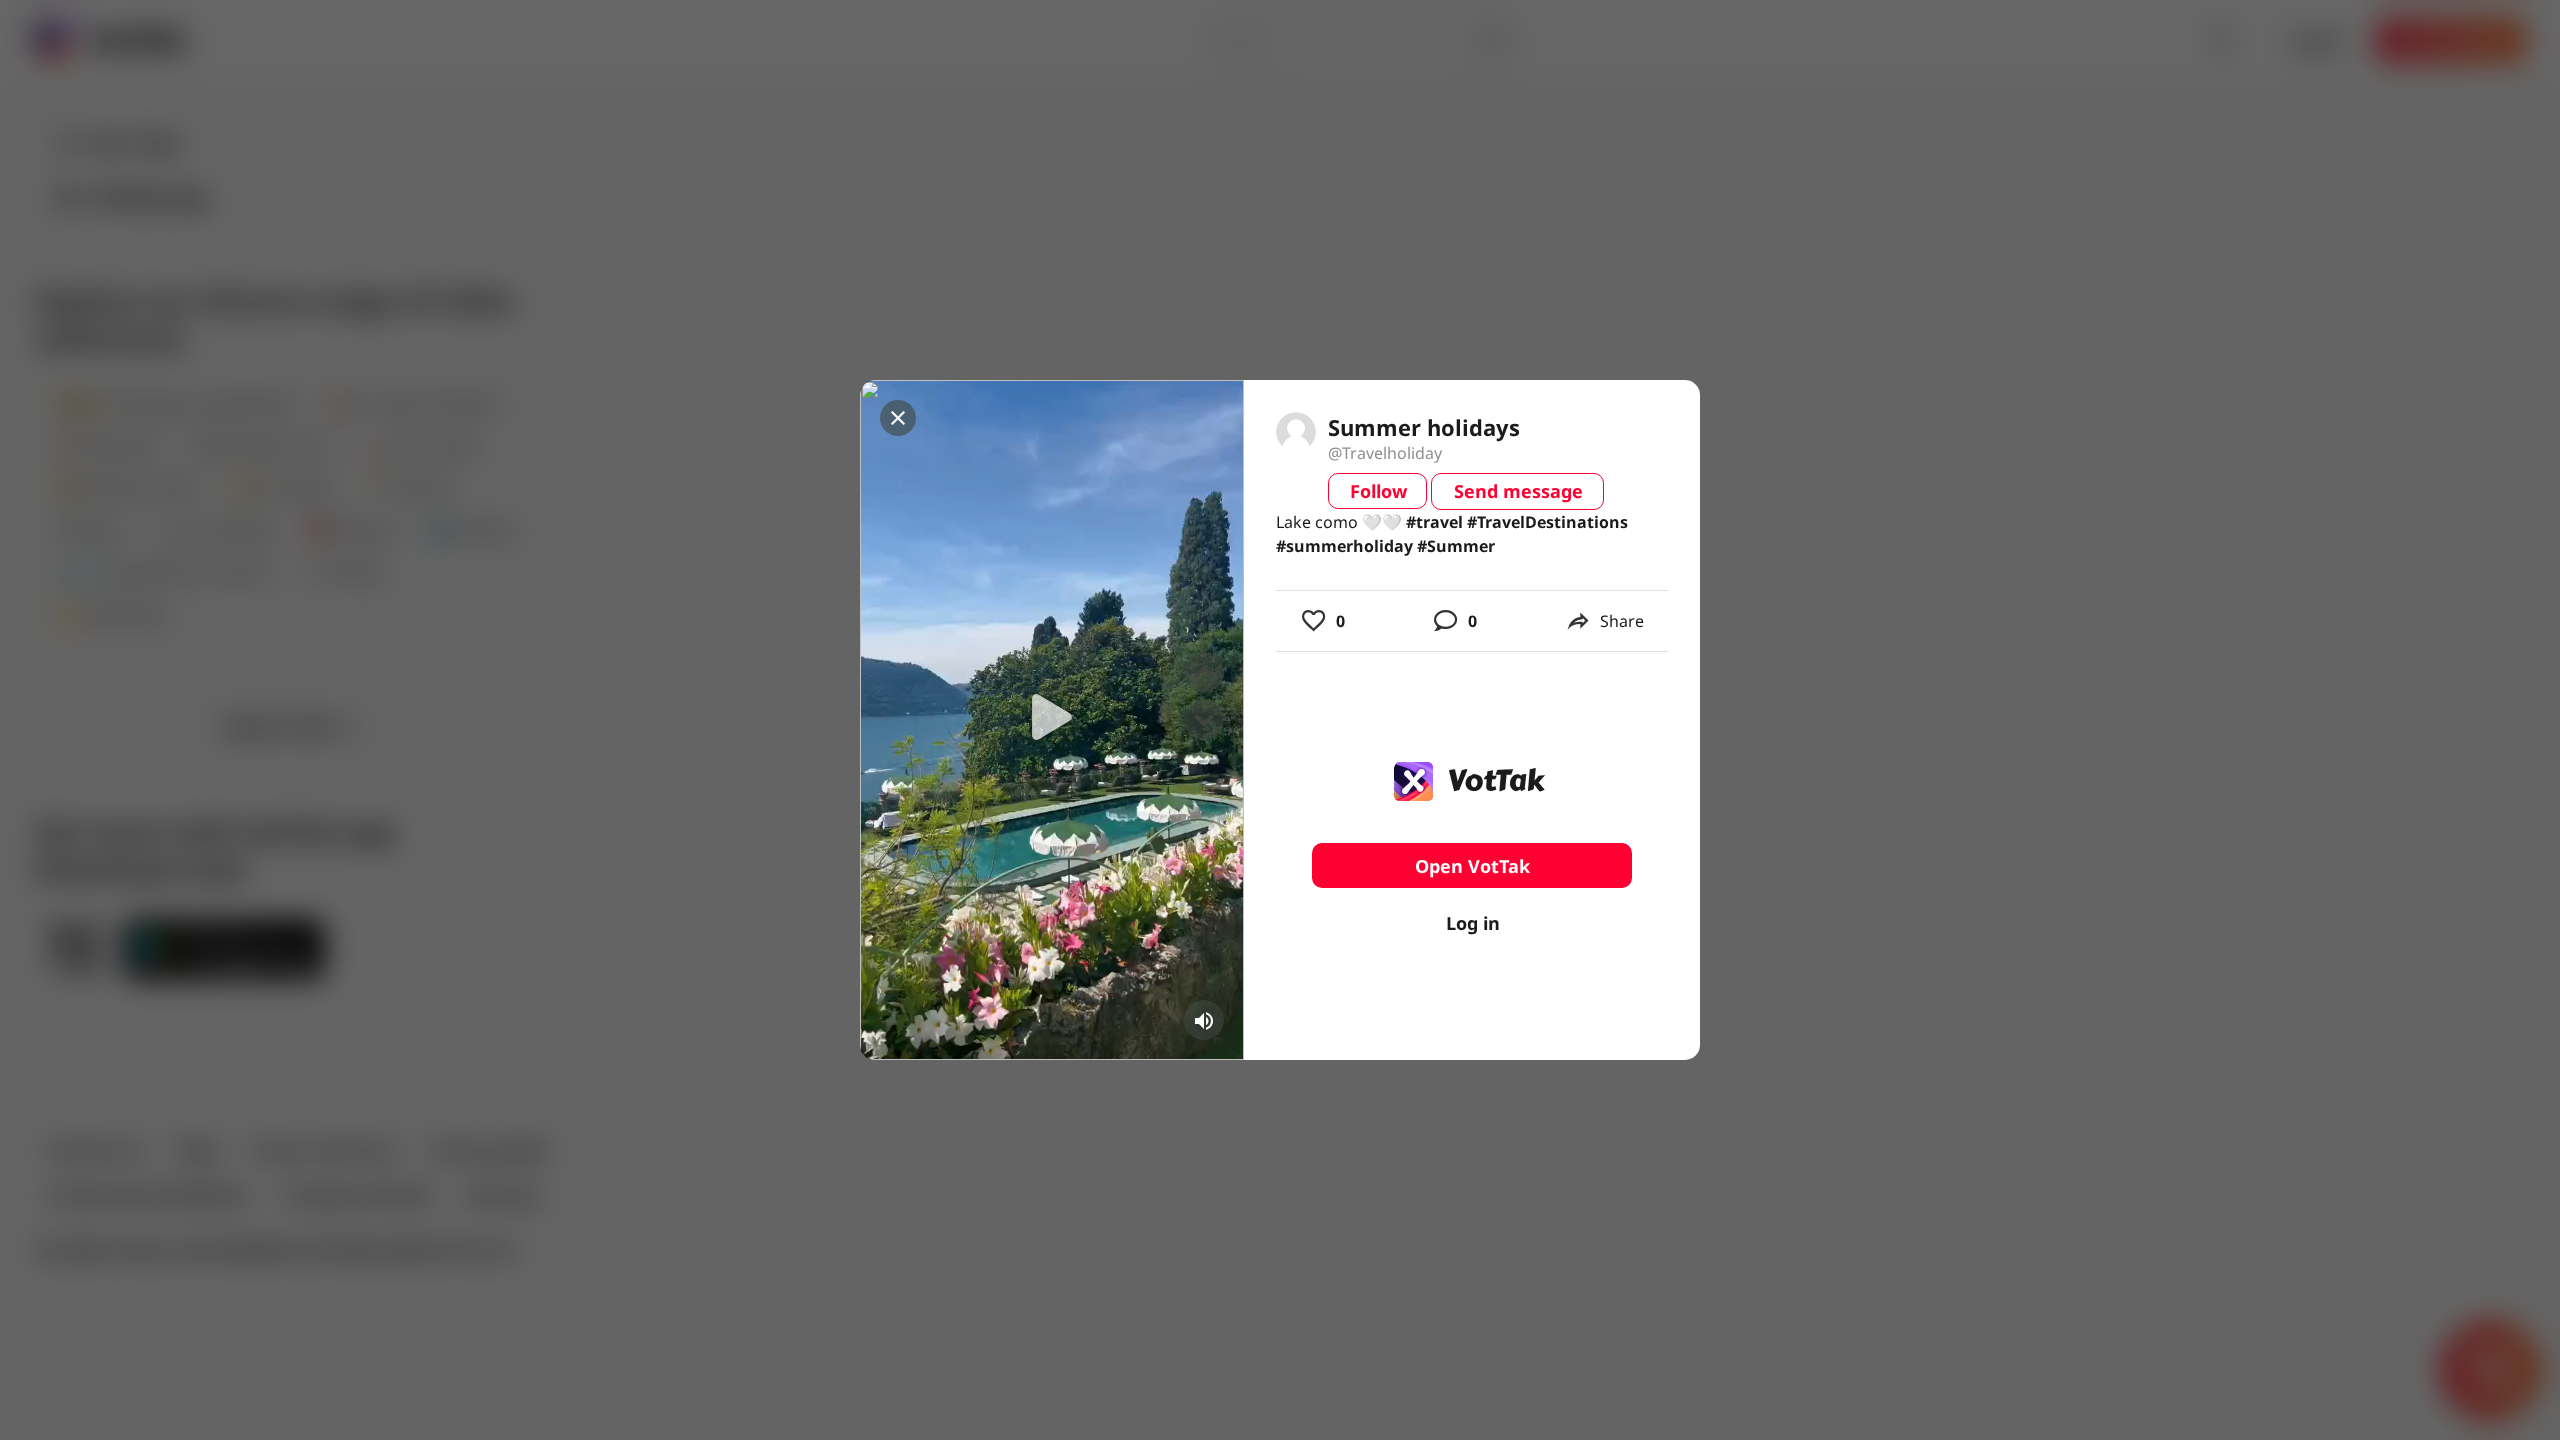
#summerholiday (1344, 546)
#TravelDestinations (1547, 522)
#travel (1434, 522)
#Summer (1456, 546)
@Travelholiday (1385, 453)
